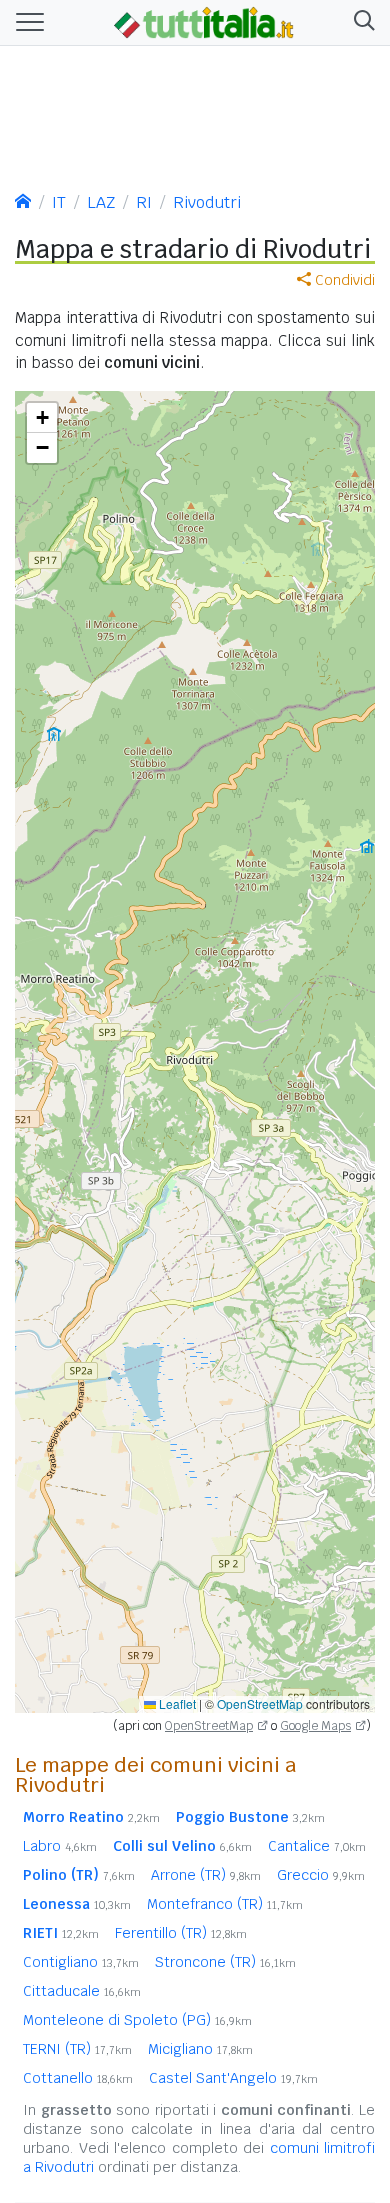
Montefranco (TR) (225, 1904)
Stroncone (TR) (225, 1962)
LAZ (101, 202)
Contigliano (81, 1962)
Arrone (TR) (206, 1875)
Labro (60, 1846)
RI (144, 202)
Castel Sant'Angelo (233, 2078)
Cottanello (78, 2078)
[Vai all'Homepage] (204, 21)
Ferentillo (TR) (181, 1933)
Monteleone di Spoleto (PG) (137, 2020)
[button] (360, 22)
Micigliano (200, 2049)
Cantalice (317, 1846)
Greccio (321, 1875)
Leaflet (176, 1703)
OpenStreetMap (260, 1703)
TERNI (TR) (77, 2049)
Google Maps (315, 1726)
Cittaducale (82, 1991)
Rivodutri (207, 202)
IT (59, 202)
